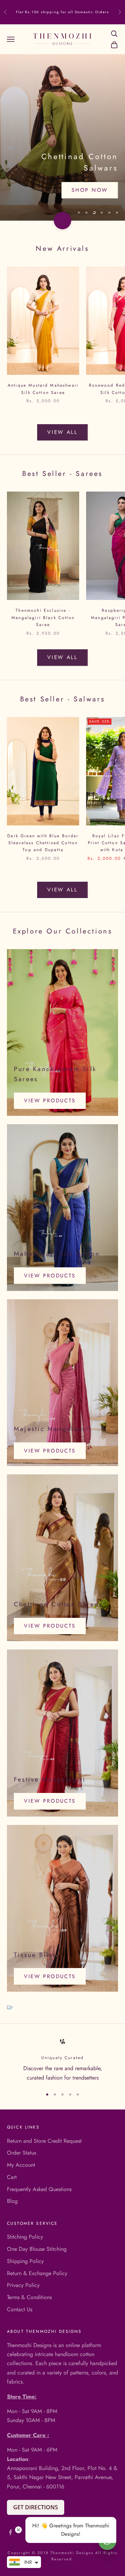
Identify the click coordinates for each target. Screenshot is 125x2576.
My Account (21, 2165)
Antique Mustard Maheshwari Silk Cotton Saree (43, 389)
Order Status (22, 2153)
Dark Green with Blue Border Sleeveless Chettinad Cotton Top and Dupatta (43, 843)
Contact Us (20, 2309)
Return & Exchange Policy (37, 2273)
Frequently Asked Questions (39, 2189)
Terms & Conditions (29, 2297)
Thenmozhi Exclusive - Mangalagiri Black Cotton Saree (43, 618)
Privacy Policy (23, 2285)
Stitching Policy (25, 2237)
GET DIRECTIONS (36, 2507)
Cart (12, 2177)
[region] (62, 138)
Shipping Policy (25, 2261)
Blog (12, 2201)
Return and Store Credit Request (44, 2141)
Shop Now (90, 194)
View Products (50, 1101)
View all (62, 432)
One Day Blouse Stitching (37, 2249)
